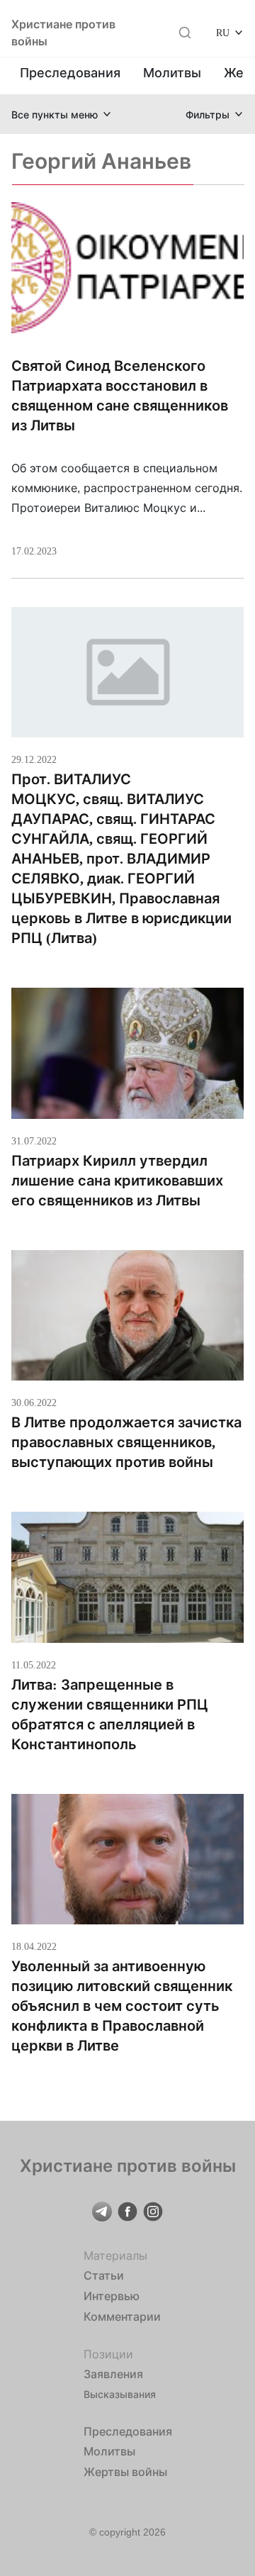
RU (223, 32)
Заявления (113, 2374)
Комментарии (122, 2316)
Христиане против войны (63, 33)
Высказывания (120, 2394)
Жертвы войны (125, 2472)
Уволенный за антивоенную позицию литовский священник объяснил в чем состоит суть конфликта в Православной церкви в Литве (122, 2006)
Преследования (70, 73)
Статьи (104, 2275)
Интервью (112, 2296)
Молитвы (172, 73)
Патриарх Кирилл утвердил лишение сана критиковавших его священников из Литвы (117, 1181)
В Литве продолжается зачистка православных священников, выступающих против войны (126, 1442)
